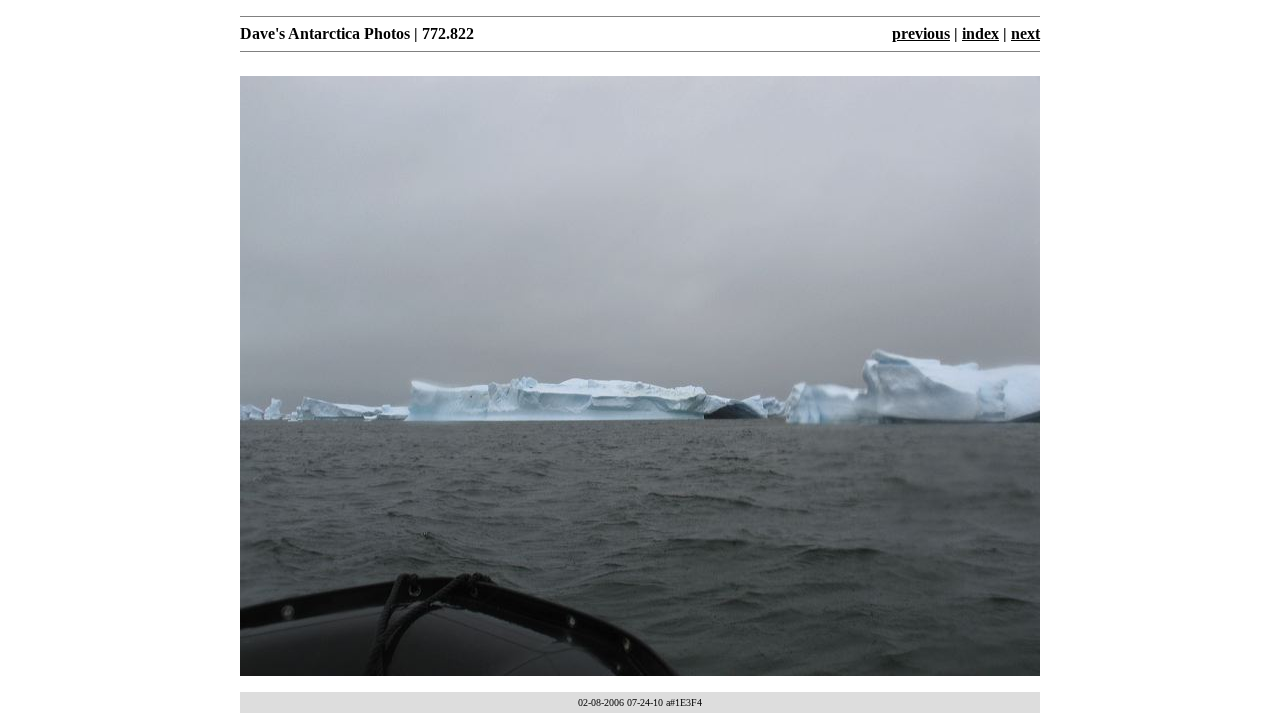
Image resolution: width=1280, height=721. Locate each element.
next (1025, 33)
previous (921, 33)
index (980, 33)
